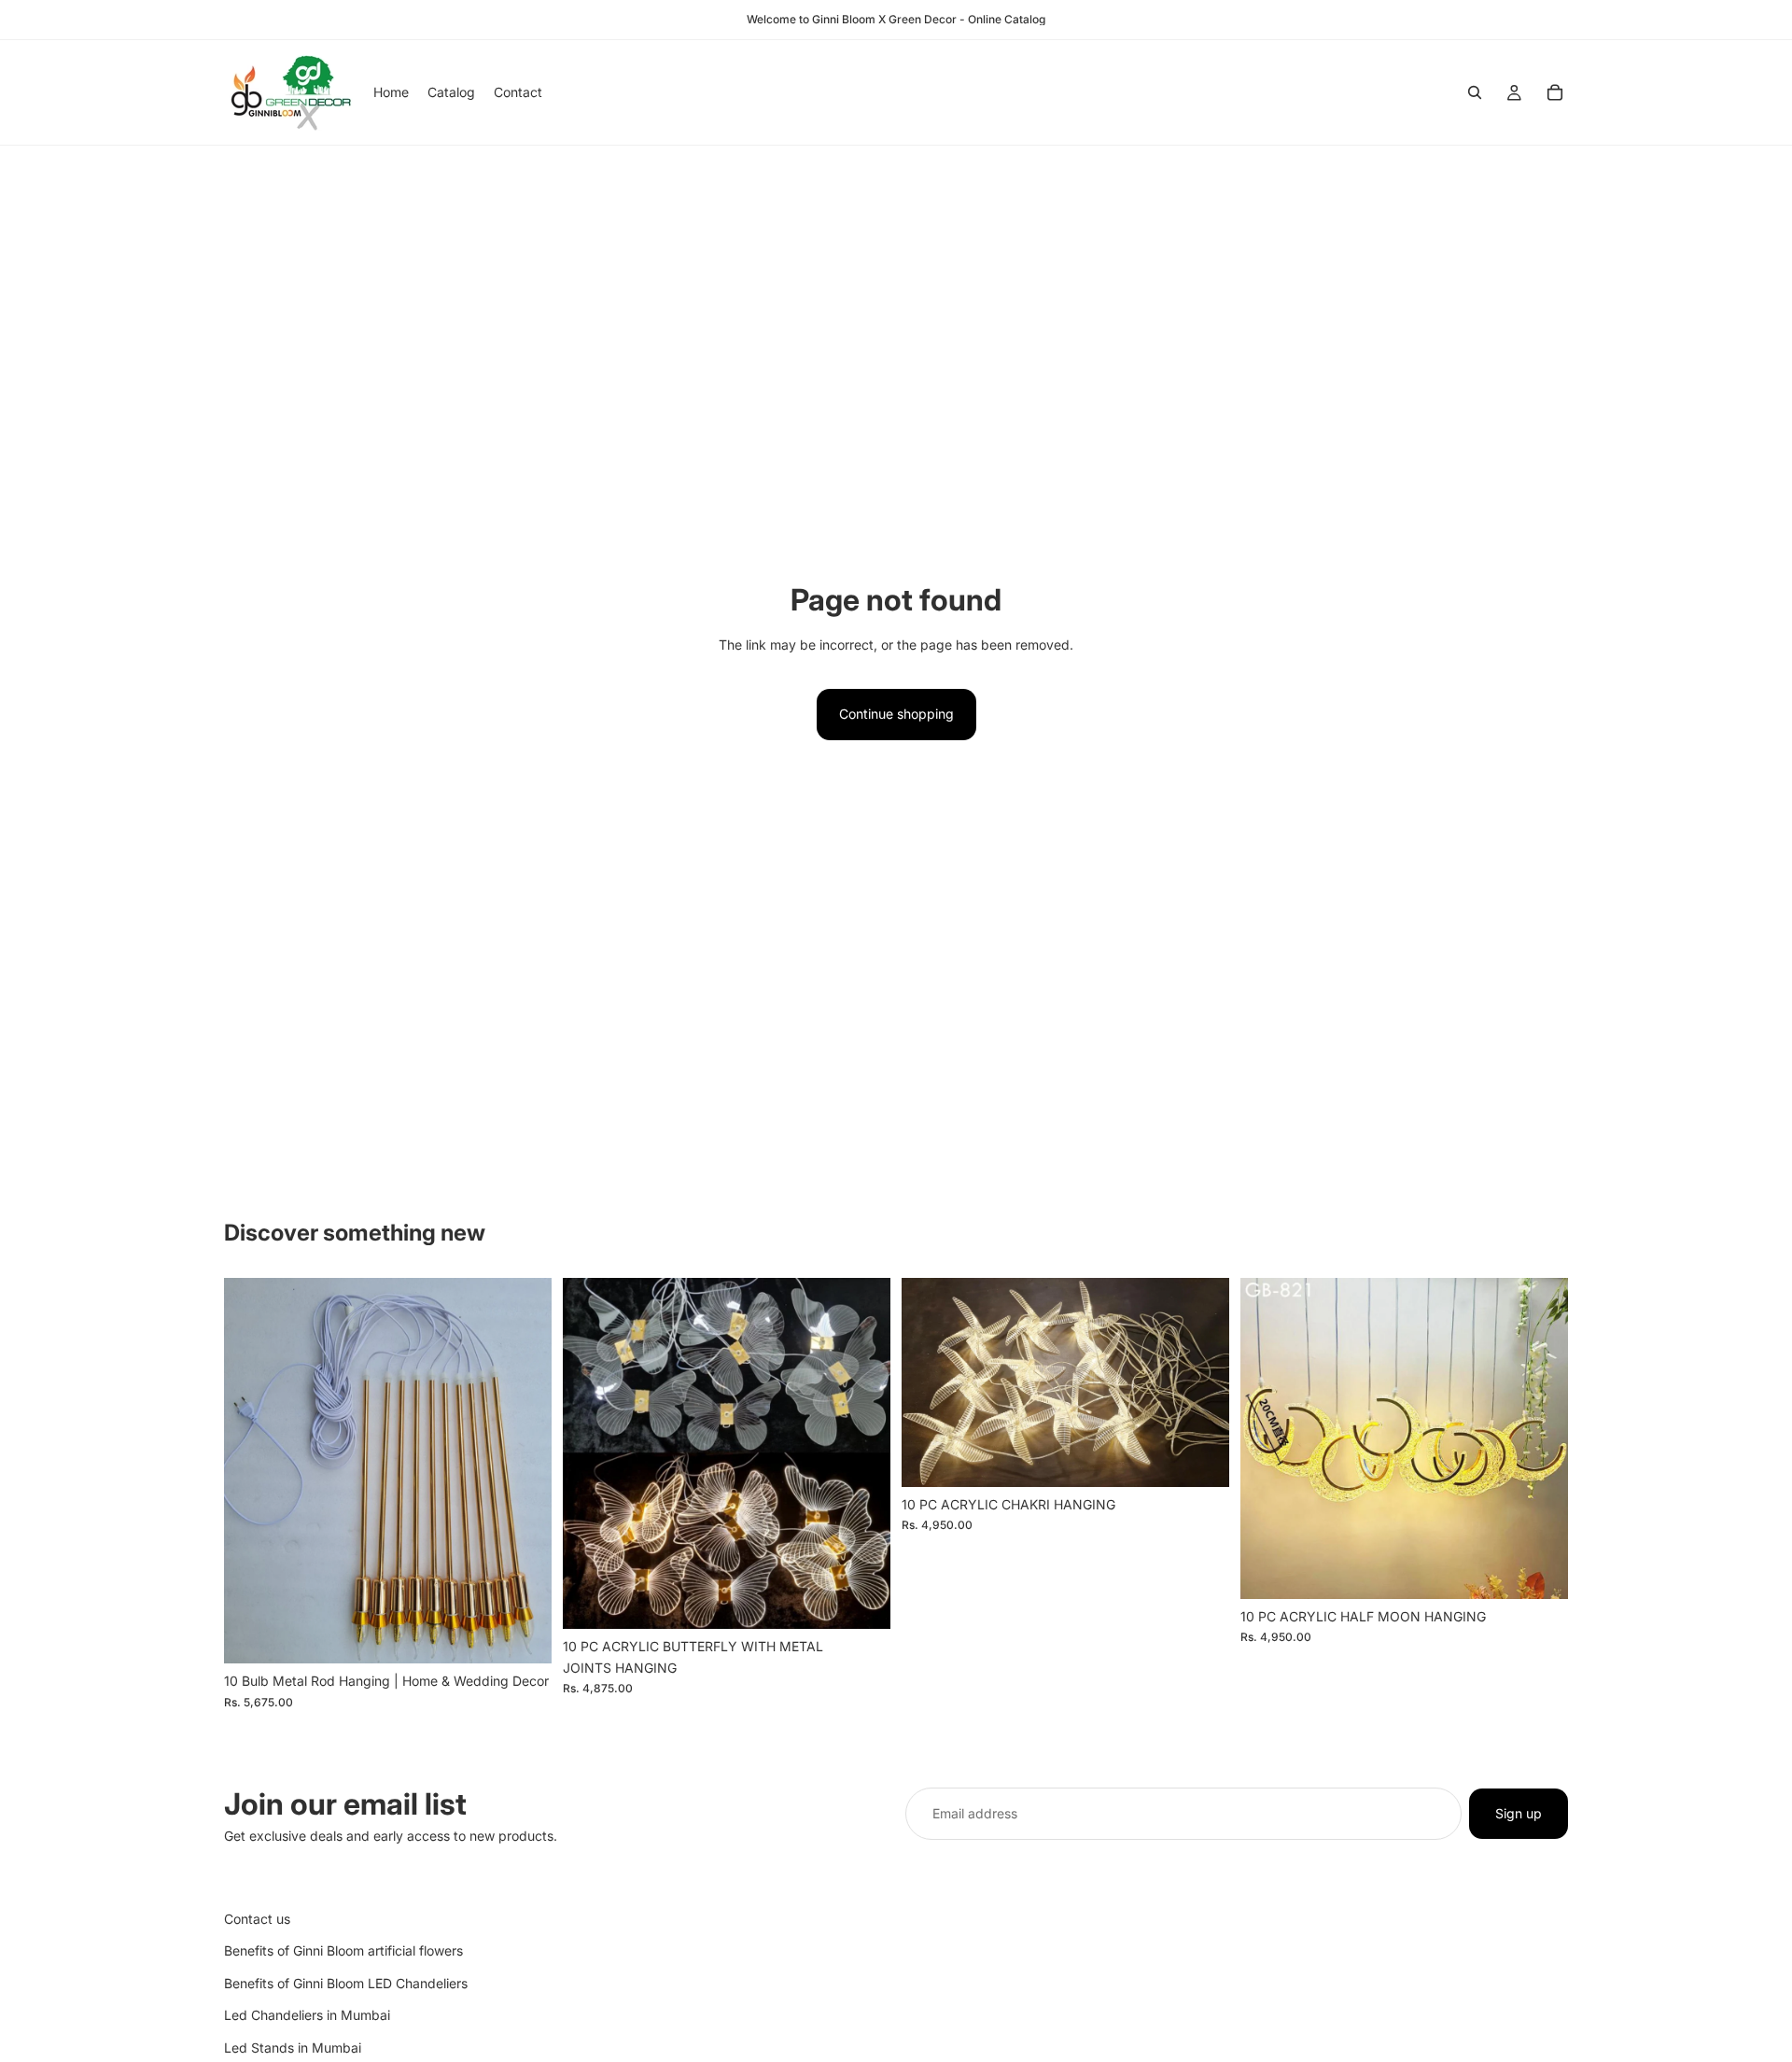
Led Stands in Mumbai (293, 2047)
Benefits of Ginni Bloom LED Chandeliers (346, 1983)
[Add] (523, 1635)
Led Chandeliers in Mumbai (307, 2015)
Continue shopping (896, 714)
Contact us (257, 1919)
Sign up (1519, 1813)
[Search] (1475, 92)
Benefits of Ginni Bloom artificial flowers (343, 1950)
